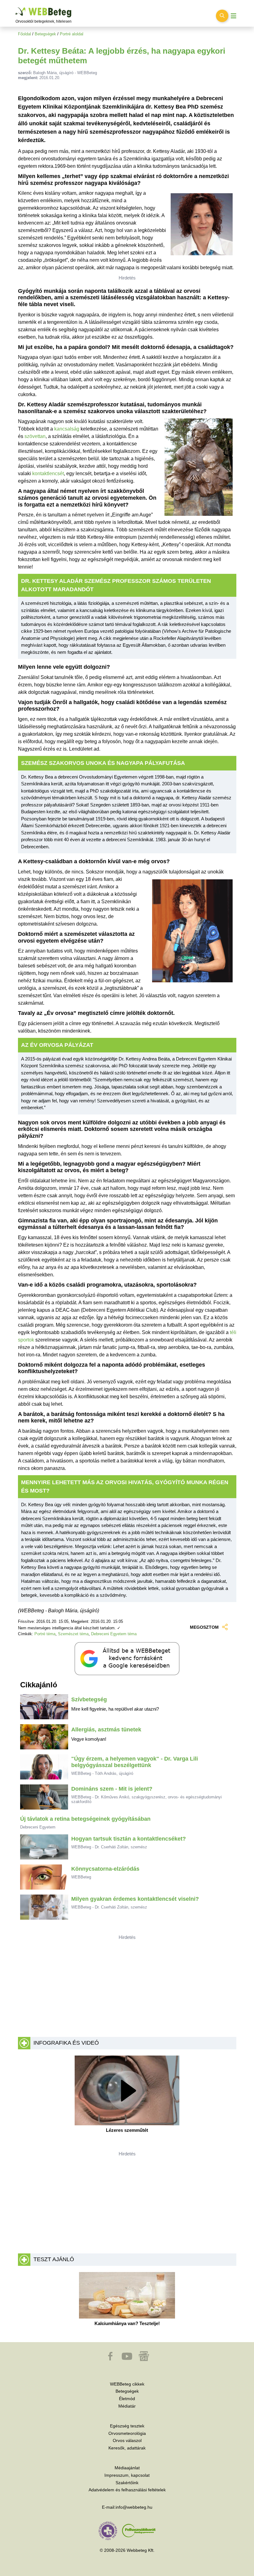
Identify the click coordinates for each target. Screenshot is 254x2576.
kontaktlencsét (48, 473)
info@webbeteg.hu (134, 2507)
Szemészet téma (73, 1634)
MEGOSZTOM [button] (204, 1627)
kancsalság (67, 429)
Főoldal (24, 34)
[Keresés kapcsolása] (222, 16)
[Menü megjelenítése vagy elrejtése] (234, 16)
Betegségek (45, 34)
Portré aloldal (72, 34)
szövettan (35, 436)
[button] (111, 2359)
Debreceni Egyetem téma (114, 1634)
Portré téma (45, 1634)
